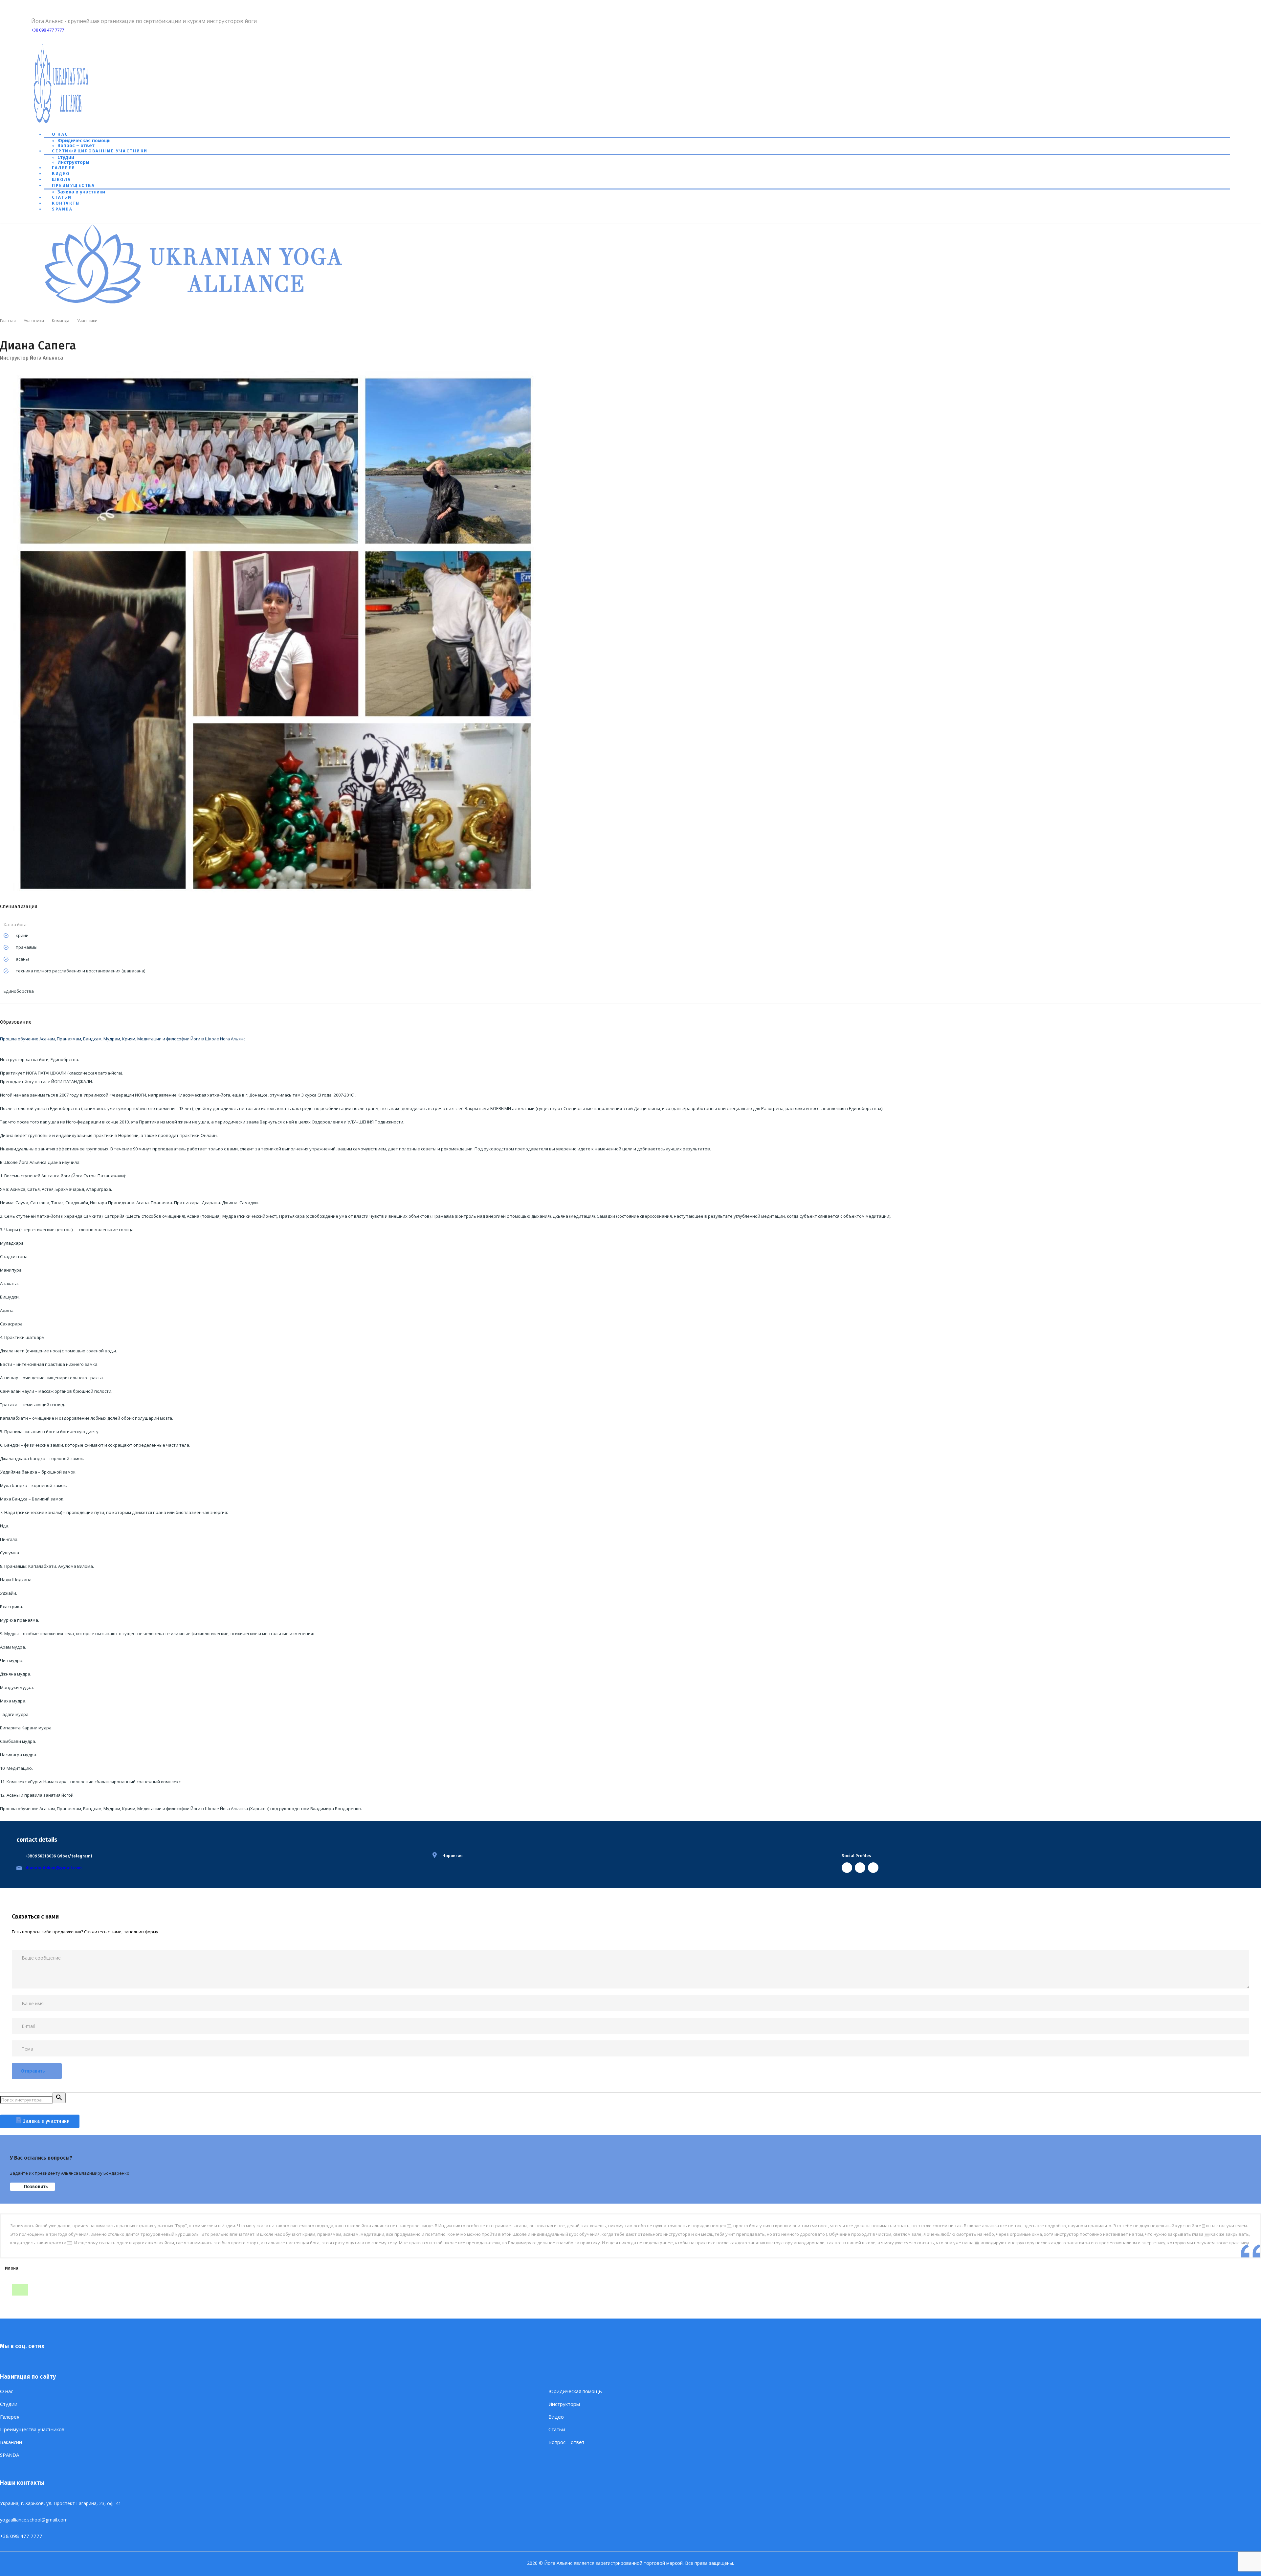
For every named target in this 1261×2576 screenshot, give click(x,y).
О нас (60, 134)
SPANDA (62, 209)
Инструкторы (73, 162)
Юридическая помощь (84, 141)
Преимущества (73, 185)
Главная (8, 321)
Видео (61, 174)
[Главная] (195, 304)
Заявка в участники (81, 192)
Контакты (66, 203)
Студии (66, 157)
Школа (62, 179)
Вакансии (11, 2442)
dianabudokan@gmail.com (54, 1868)
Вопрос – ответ (76, 145)
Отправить (33, 2071)
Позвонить (36, 2187)
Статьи (62, 197)
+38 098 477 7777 (48, 30)
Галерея (64, 168)
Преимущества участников (32, 2429)
